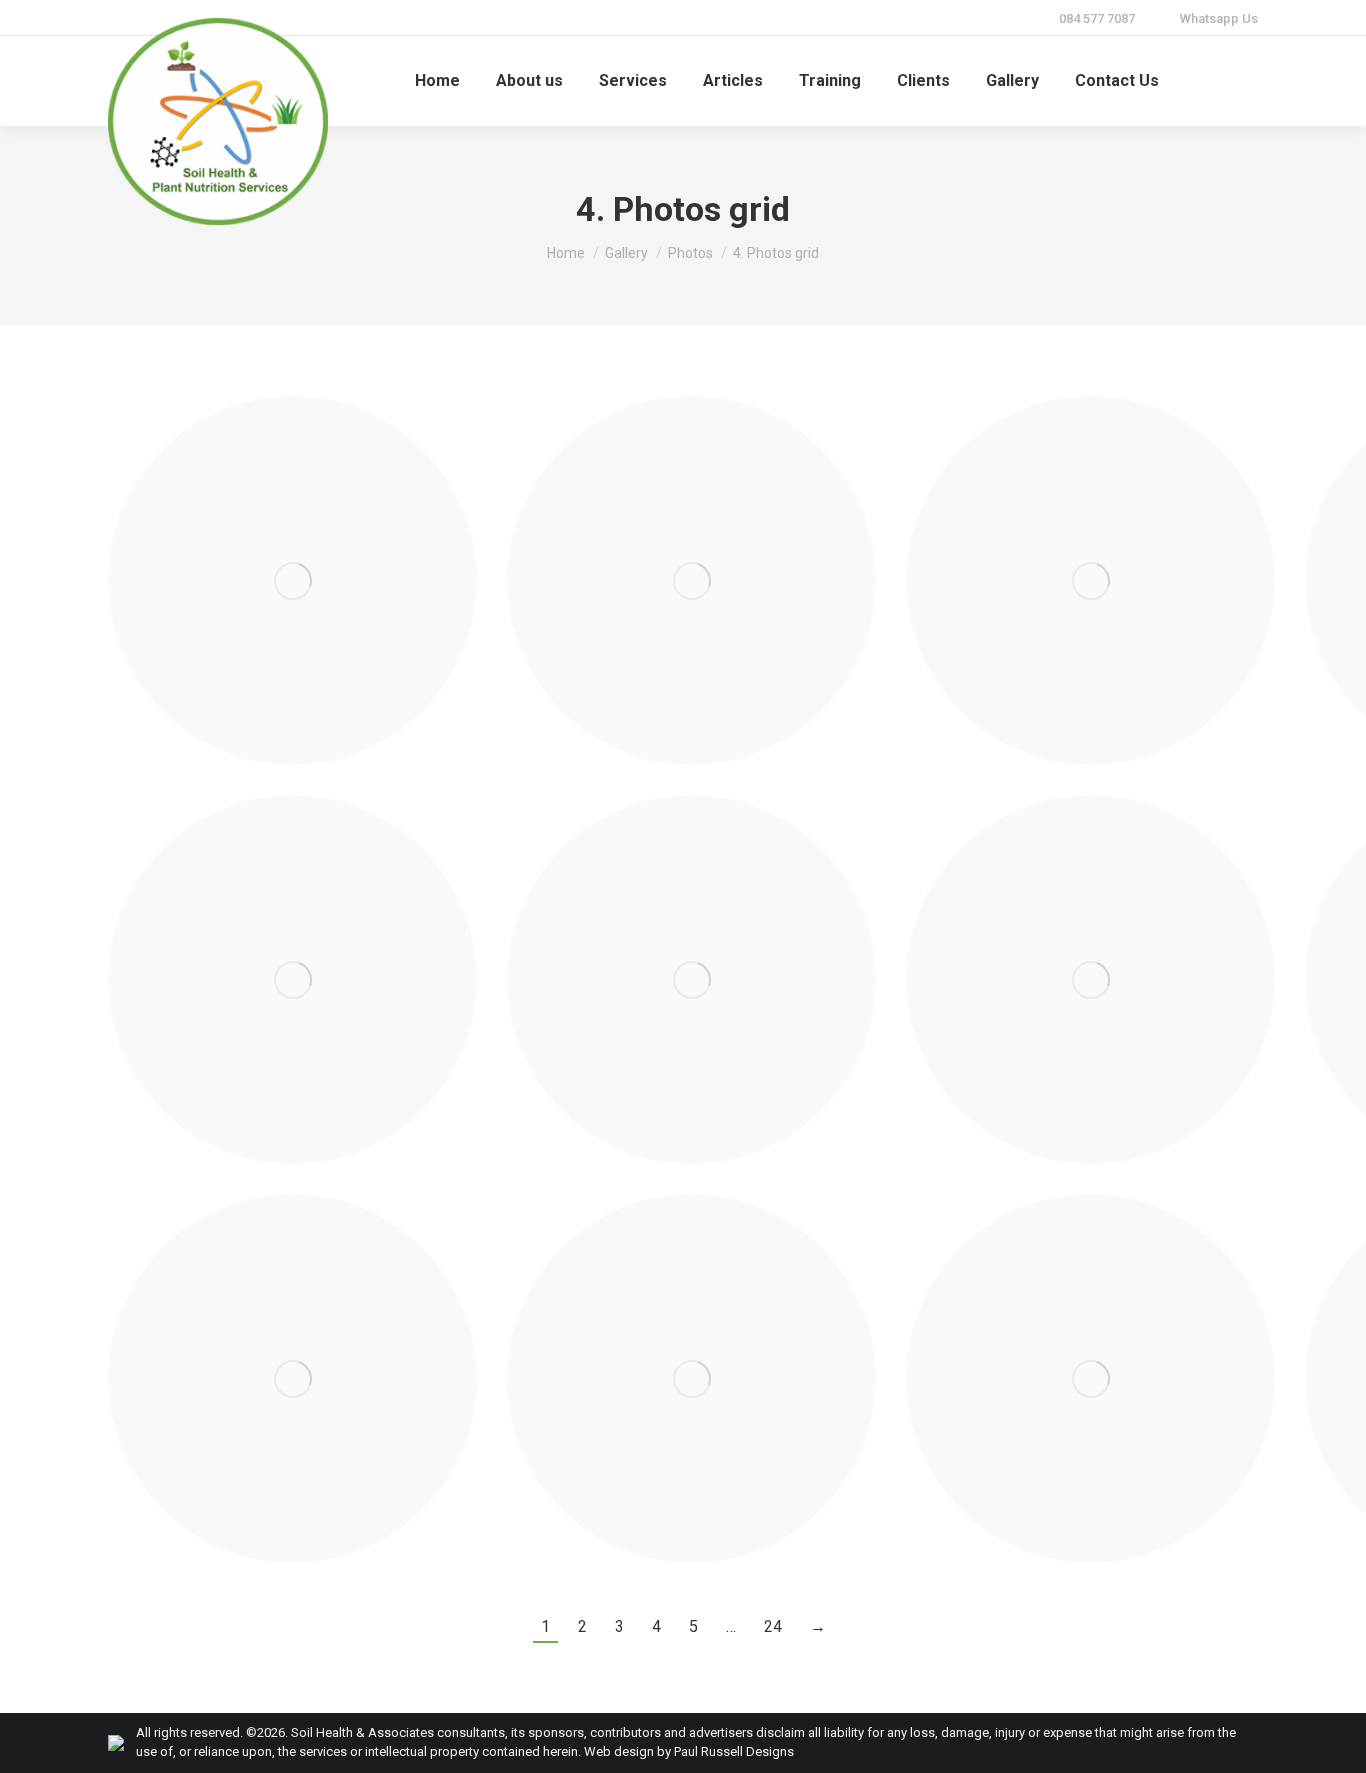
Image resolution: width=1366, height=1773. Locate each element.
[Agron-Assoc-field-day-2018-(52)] (1090, 580)
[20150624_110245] (292, 580)
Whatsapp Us (1219, 18)
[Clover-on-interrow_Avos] (292, 979)
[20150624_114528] (691, 580)
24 (773, 1626)
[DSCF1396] (1090, 979)
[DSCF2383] (292, 1378)
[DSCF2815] (1090, 1378)
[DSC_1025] (691, 979)
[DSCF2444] (691, 1378)
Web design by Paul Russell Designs (689, 1751)
